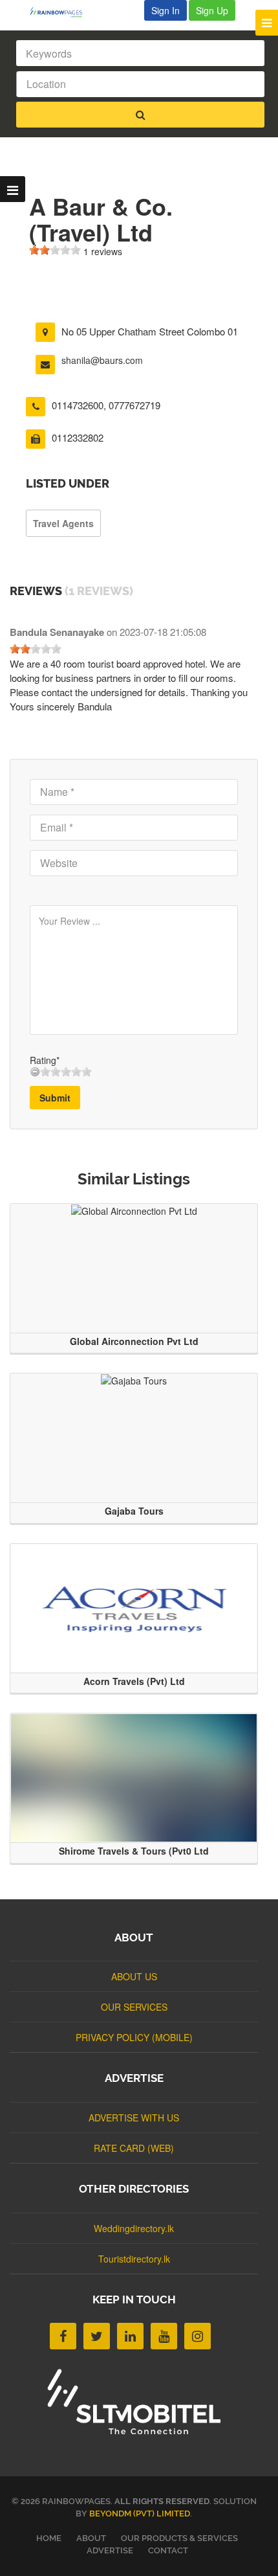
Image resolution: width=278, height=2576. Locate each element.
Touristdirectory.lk (134, 2259)
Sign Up (212, 10)
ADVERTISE (110, 2550)
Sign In (166, 10)
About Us (134, 1976)
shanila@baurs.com (102, 360)
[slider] (55, 250)
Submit (55, 1098)
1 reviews (103, 251)
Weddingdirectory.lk (134, 2228)
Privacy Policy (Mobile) (134, 2037)
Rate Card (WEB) (134, 2148)
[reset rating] (35, 1072)
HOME (49, 2538)
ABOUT (91, 2538)
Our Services (134, 2007)
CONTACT (168, 2550)
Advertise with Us (134, 2118)
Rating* (45, 1060)
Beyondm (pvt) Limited (140, 2514)
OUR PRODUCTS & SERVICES (179, 2538)
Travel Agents (63, 523)
